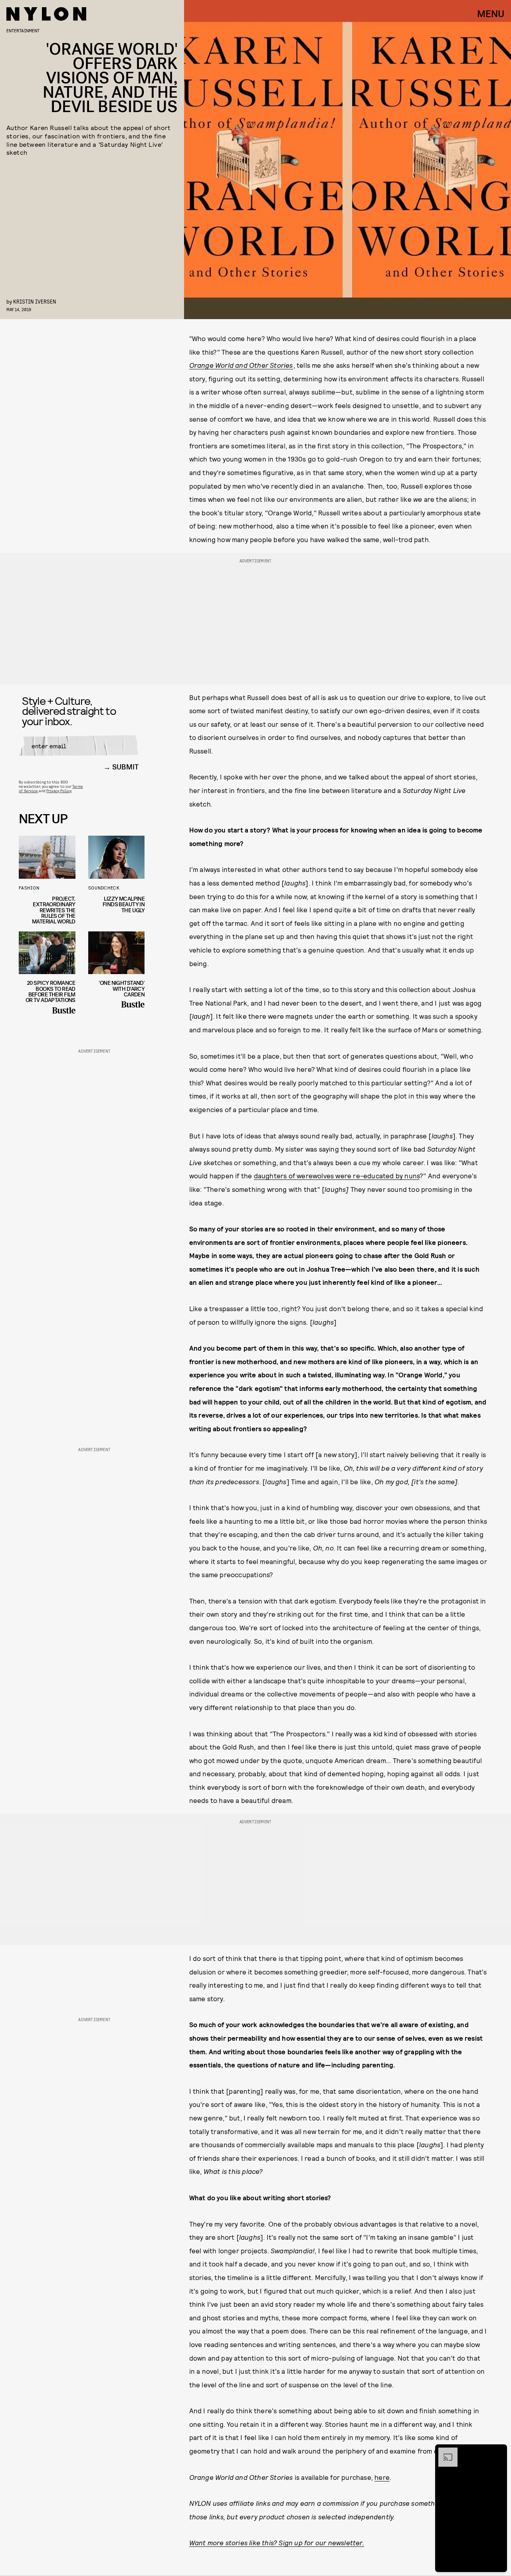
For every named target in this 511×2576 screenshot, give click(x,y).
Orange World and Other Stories (241, 365)
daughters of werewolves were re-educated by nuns (337, 1176)
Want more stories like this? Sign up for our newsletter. (277, 2542)
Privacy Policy (59, 791)
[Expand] (444, 2452)
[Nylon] (46, 14)
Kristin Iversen (35, 301)
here (382, 2477)
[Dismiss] (498, 2452)
